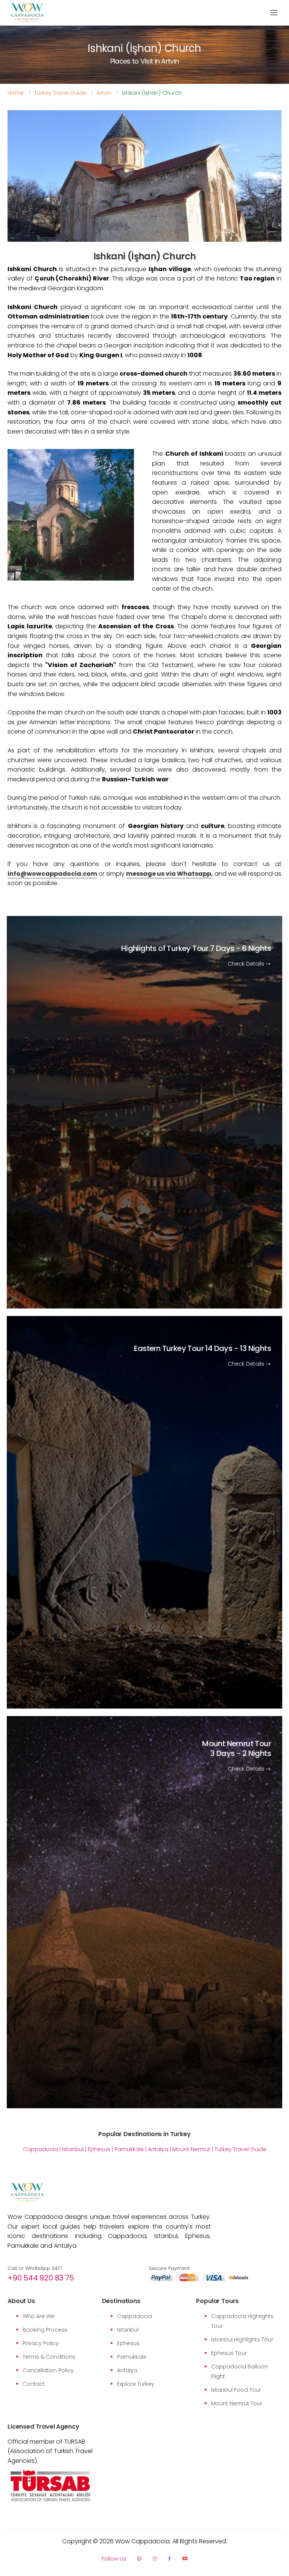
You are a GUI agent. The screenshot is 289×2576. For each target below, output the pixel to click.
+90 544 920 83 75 (41, 2278)
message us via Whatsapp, (170, 874)
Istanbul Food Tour (236, 2390)
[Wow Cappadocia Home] (27, 13)
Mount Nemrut (191, 2149)
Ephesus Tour (229, 2353)
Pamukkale (129, 2149)
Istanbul (73, 2149)
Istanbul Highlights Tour (242, 2339)
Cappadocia (40, 2149)
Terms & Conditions (49, 2357)
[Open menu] (274, 13)
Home (16, 93)
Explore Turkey (136, 2384)
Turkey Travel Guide (60, 93)
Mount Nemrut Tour (237, 1748)
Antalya (158, 2149)
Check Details (247, 964)
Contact (34, 2384)
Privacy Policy (41, 2343)
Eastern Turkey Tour (202, 1348)
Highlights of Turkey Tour (196, 949)
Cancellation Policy (48, 2370)
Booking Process (45, 2330)
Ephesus (99, 2149)
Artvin (104, 93)
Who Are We (39, 2316)
